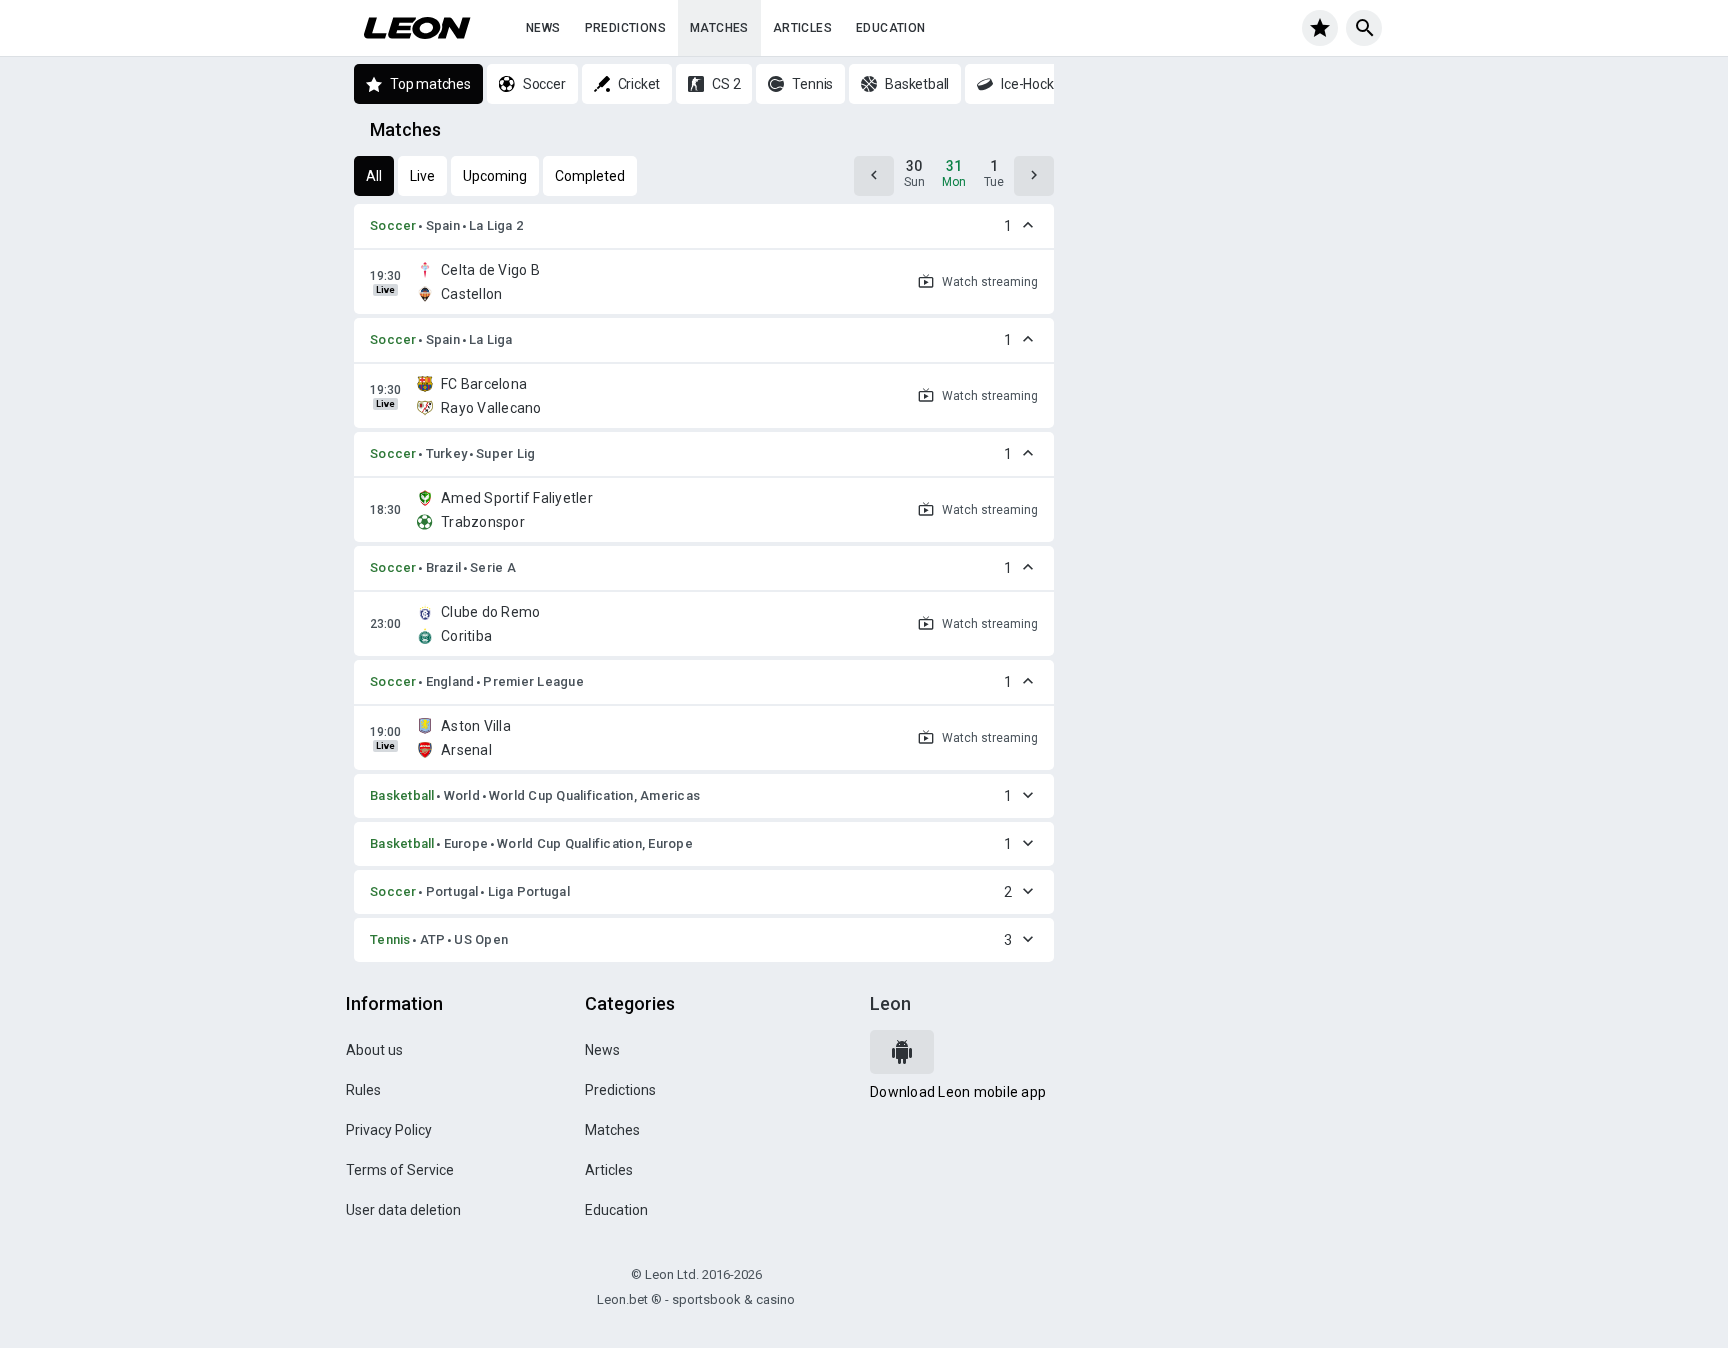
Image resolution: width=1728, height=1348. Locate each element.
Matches (719, 28)
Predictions (625, 28)
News (543, 28)
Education (891, 28)
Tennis (390, 939)
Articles (802, 28)
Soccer (393, 225)
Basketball (402, 795)
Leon (890, 1003)
